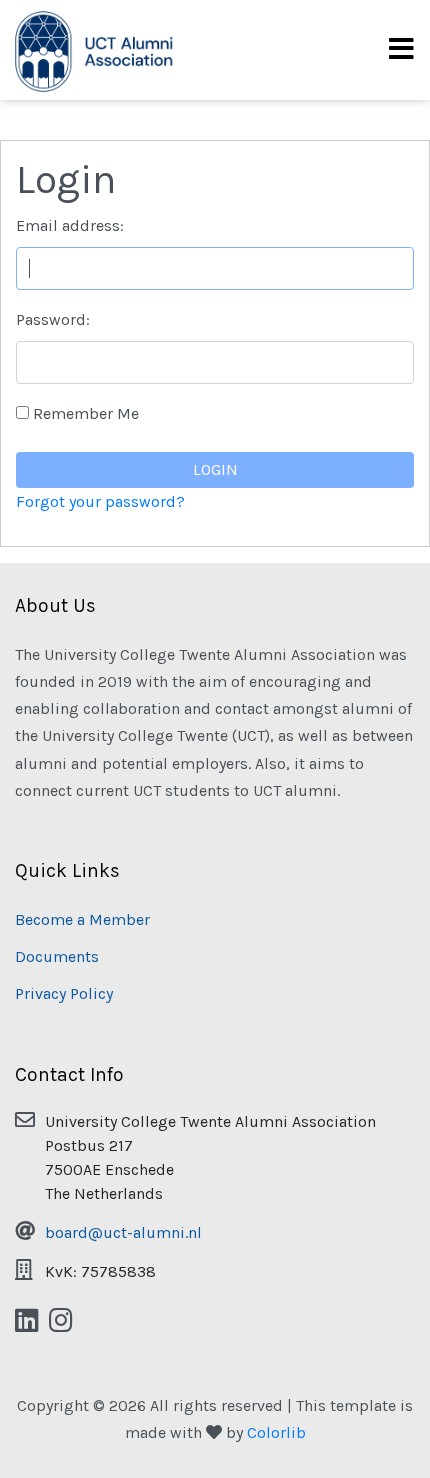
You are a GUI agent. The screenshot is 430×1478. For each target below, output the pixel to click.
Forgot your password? (100, 501)
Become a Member (82, 919)
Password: (53, 319)
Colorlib (276, 1432)
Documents (57, 956)
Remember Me (86, 413)
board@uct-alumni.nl (123, 1232)
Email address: (70, 225)
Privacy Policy (64, 993)
